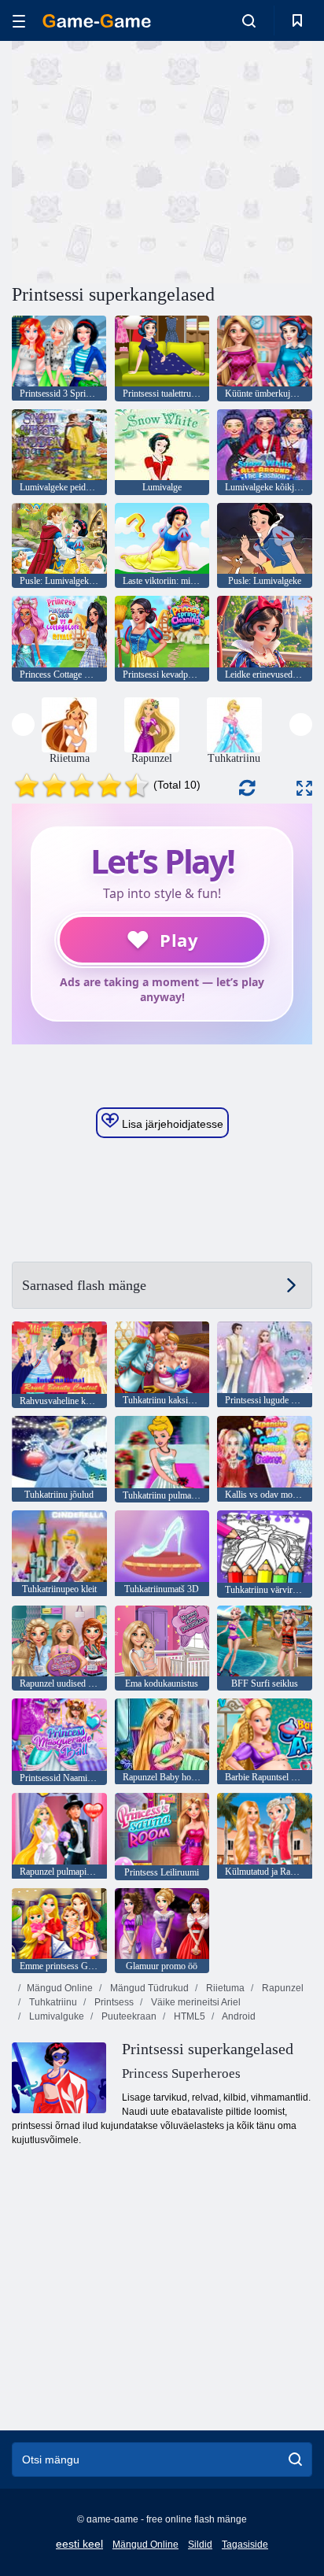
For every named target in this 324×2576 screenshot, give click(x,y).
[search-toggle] (249, 20)
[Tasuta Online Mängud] (97, 21)
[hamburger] (19, 21)
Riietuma (224, 1988)
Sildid (200, 2545)
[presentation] (23, 724)
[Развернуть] (304, 788)
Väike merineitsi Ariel (195, 2002)
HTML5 (188, 2016)
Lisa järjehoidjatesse (171, 1124)
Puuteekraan (128, 2016)
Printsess (113, 2002)
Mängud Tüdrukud (148, 1988)
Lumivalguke (55, 2016)
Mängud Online (60, 1988)
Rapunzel (282, 1988)
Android (238, 2016)
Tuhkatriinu (52, 2002)
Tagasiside (245, 2545)
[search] (295, 2460)
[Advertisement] (145, 160)
